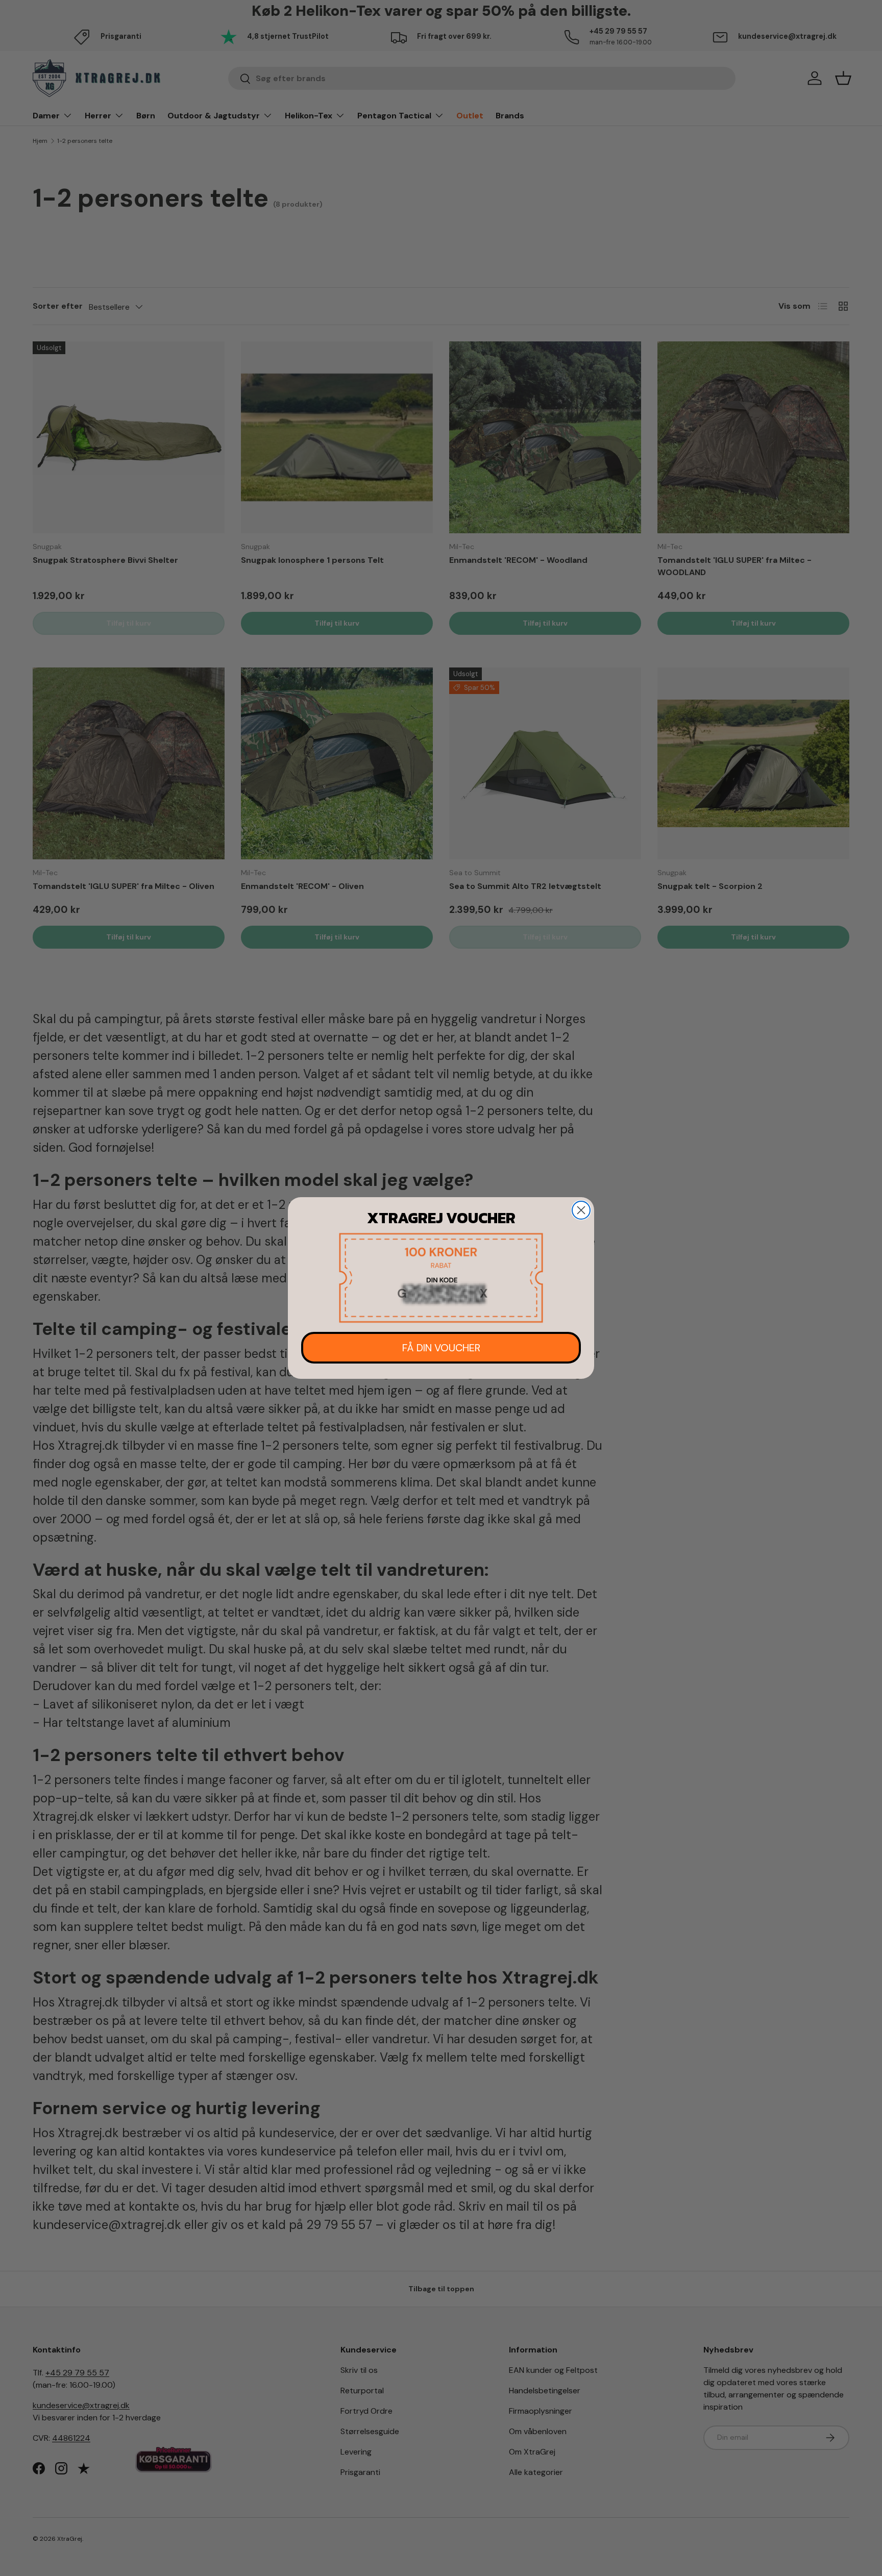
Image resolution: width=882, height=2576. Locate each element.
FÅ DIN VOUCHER (441, 1348)
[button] (441, 1278)
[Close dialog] (581, 1210)
